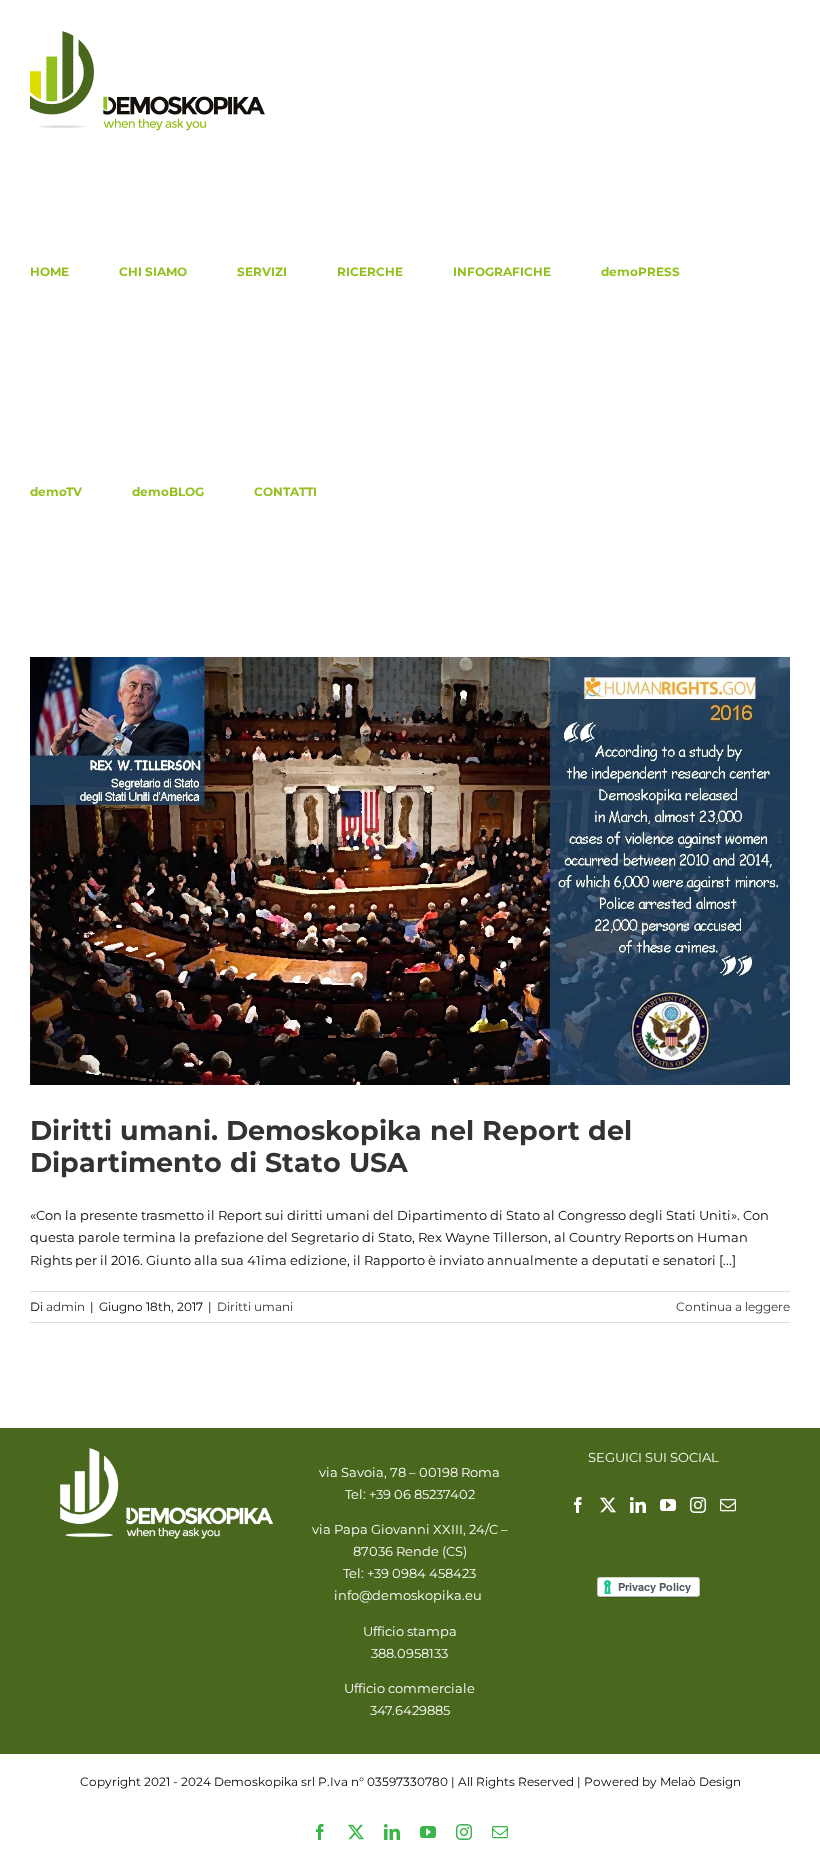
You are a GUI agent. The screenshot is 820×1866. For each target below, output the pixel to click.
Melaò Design (700, 1781)
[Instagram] (698, 1505)
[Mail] (728, 1505)
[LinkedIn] (638, 1505)
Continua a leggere (733, 1306)
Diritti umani (255, 1306)
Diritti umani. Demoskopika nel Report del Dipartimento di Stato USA (331, 1146)
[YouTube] (668, 1505)
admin (65, 1306)
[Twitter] (608, 1505)
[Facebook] (578, 1505)
